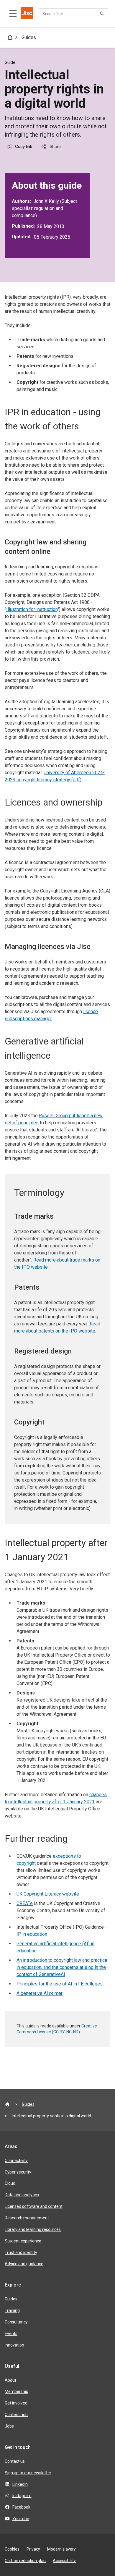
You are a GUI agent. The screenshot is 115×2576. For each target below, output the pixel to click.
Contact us (15, 2461)
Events (11, 2334)
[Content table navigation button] (13, 14)
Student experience (23, 2241)
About (10, 2380)
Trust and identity (21, 2252)
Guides (29, 37)
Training (12, 2310)
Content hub (16, 2415)
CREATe (25, 1903)
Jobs (9, 2426)
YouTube (21, 2519)
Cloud (10, 2183)
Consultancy (16, 2322)
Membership (17, 2391)
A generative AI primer (40, 1993)
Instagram (22, 2496)
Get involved (16, 2403)
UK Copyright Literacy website (48, 1894)
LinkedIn (20, 2484)
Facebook (21, 2507)
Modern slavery (61, 2549)
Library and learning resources (33, 2229)
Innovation (14, 2345)
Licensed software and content (34, 2206)
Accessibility (64, 2561)
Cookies (12, 2549)
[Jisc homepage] (27, 14)
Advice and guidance (24, 2264)
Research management (27, 2218)
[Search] (103, 14)
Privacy (33, 2549)
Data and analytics (22, 2195)
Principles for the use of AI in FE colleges (60, 1984)
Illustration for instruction (32, 609)
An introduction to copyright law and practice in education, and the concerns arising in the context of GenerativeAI (62, 1967)
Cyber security (18, 2172)
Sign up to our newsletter (28, 2473)
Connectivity (16, 2161)
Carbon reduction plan (25, 2561)
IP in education (32, 1934)
